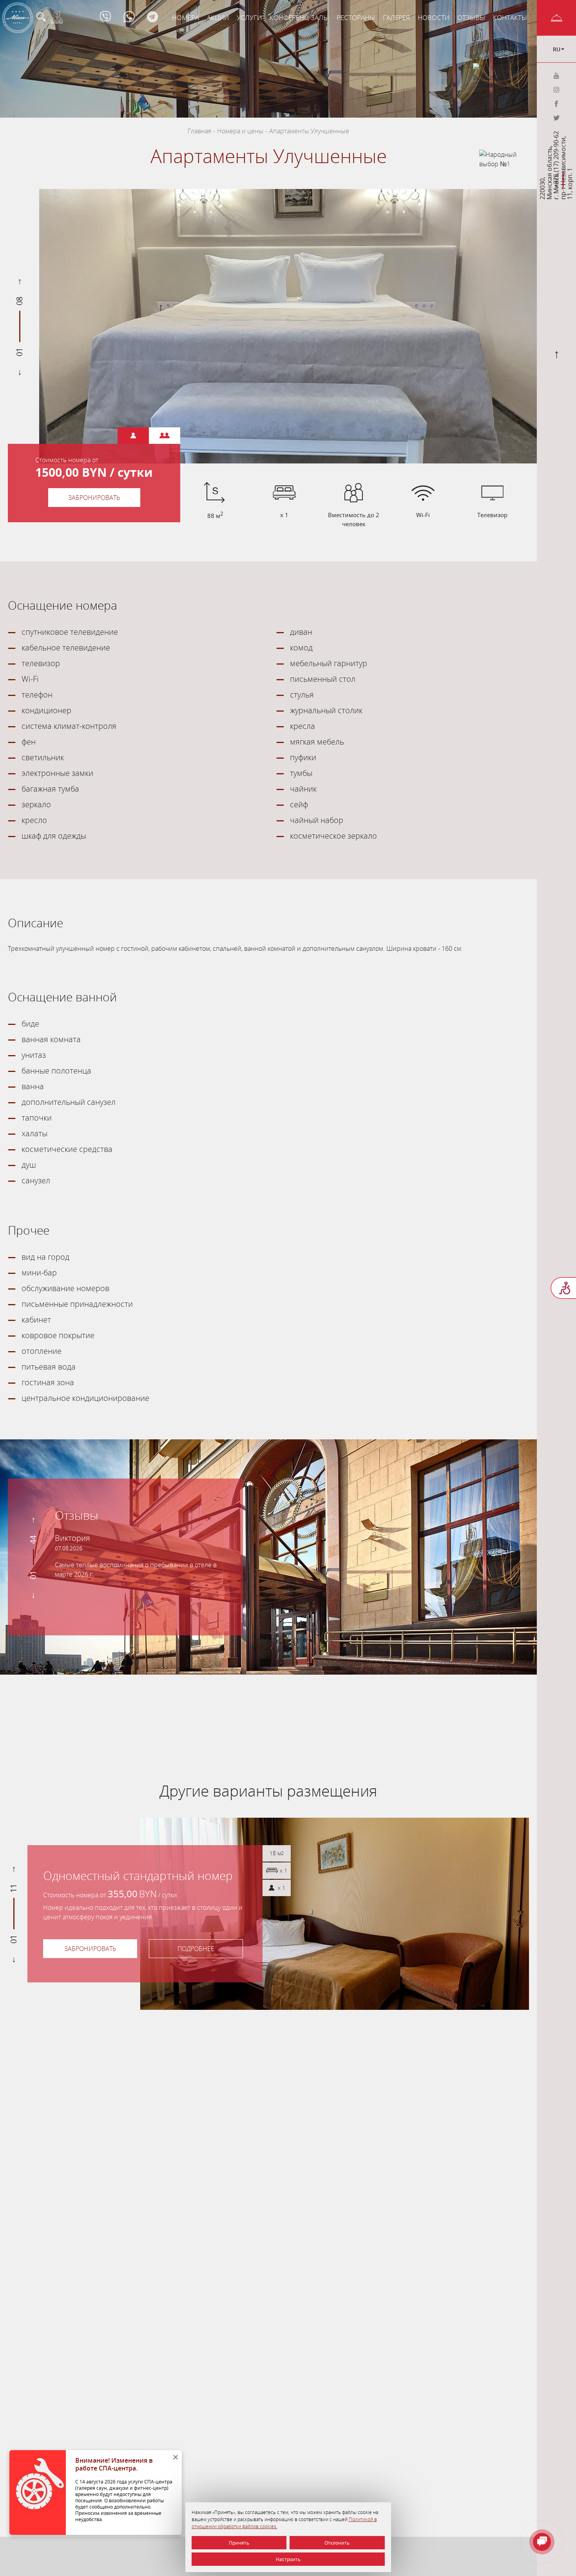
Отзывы (471, 17)
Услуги (249, 17)
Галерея (396, 17)
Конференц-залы (299, 17)
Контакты (510, 17)
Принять (239, 2543)
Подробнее (196, 1949)
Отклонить (337, 2543)
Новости (434, 17)
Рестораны (356, 17)
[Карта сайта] (57, 18)
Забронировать (94, 498)
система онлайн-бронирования (216, 1699)
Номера (186, 17)
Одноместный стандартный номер (138, 1876)
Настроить (288, 2559)
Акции (218, 17)
